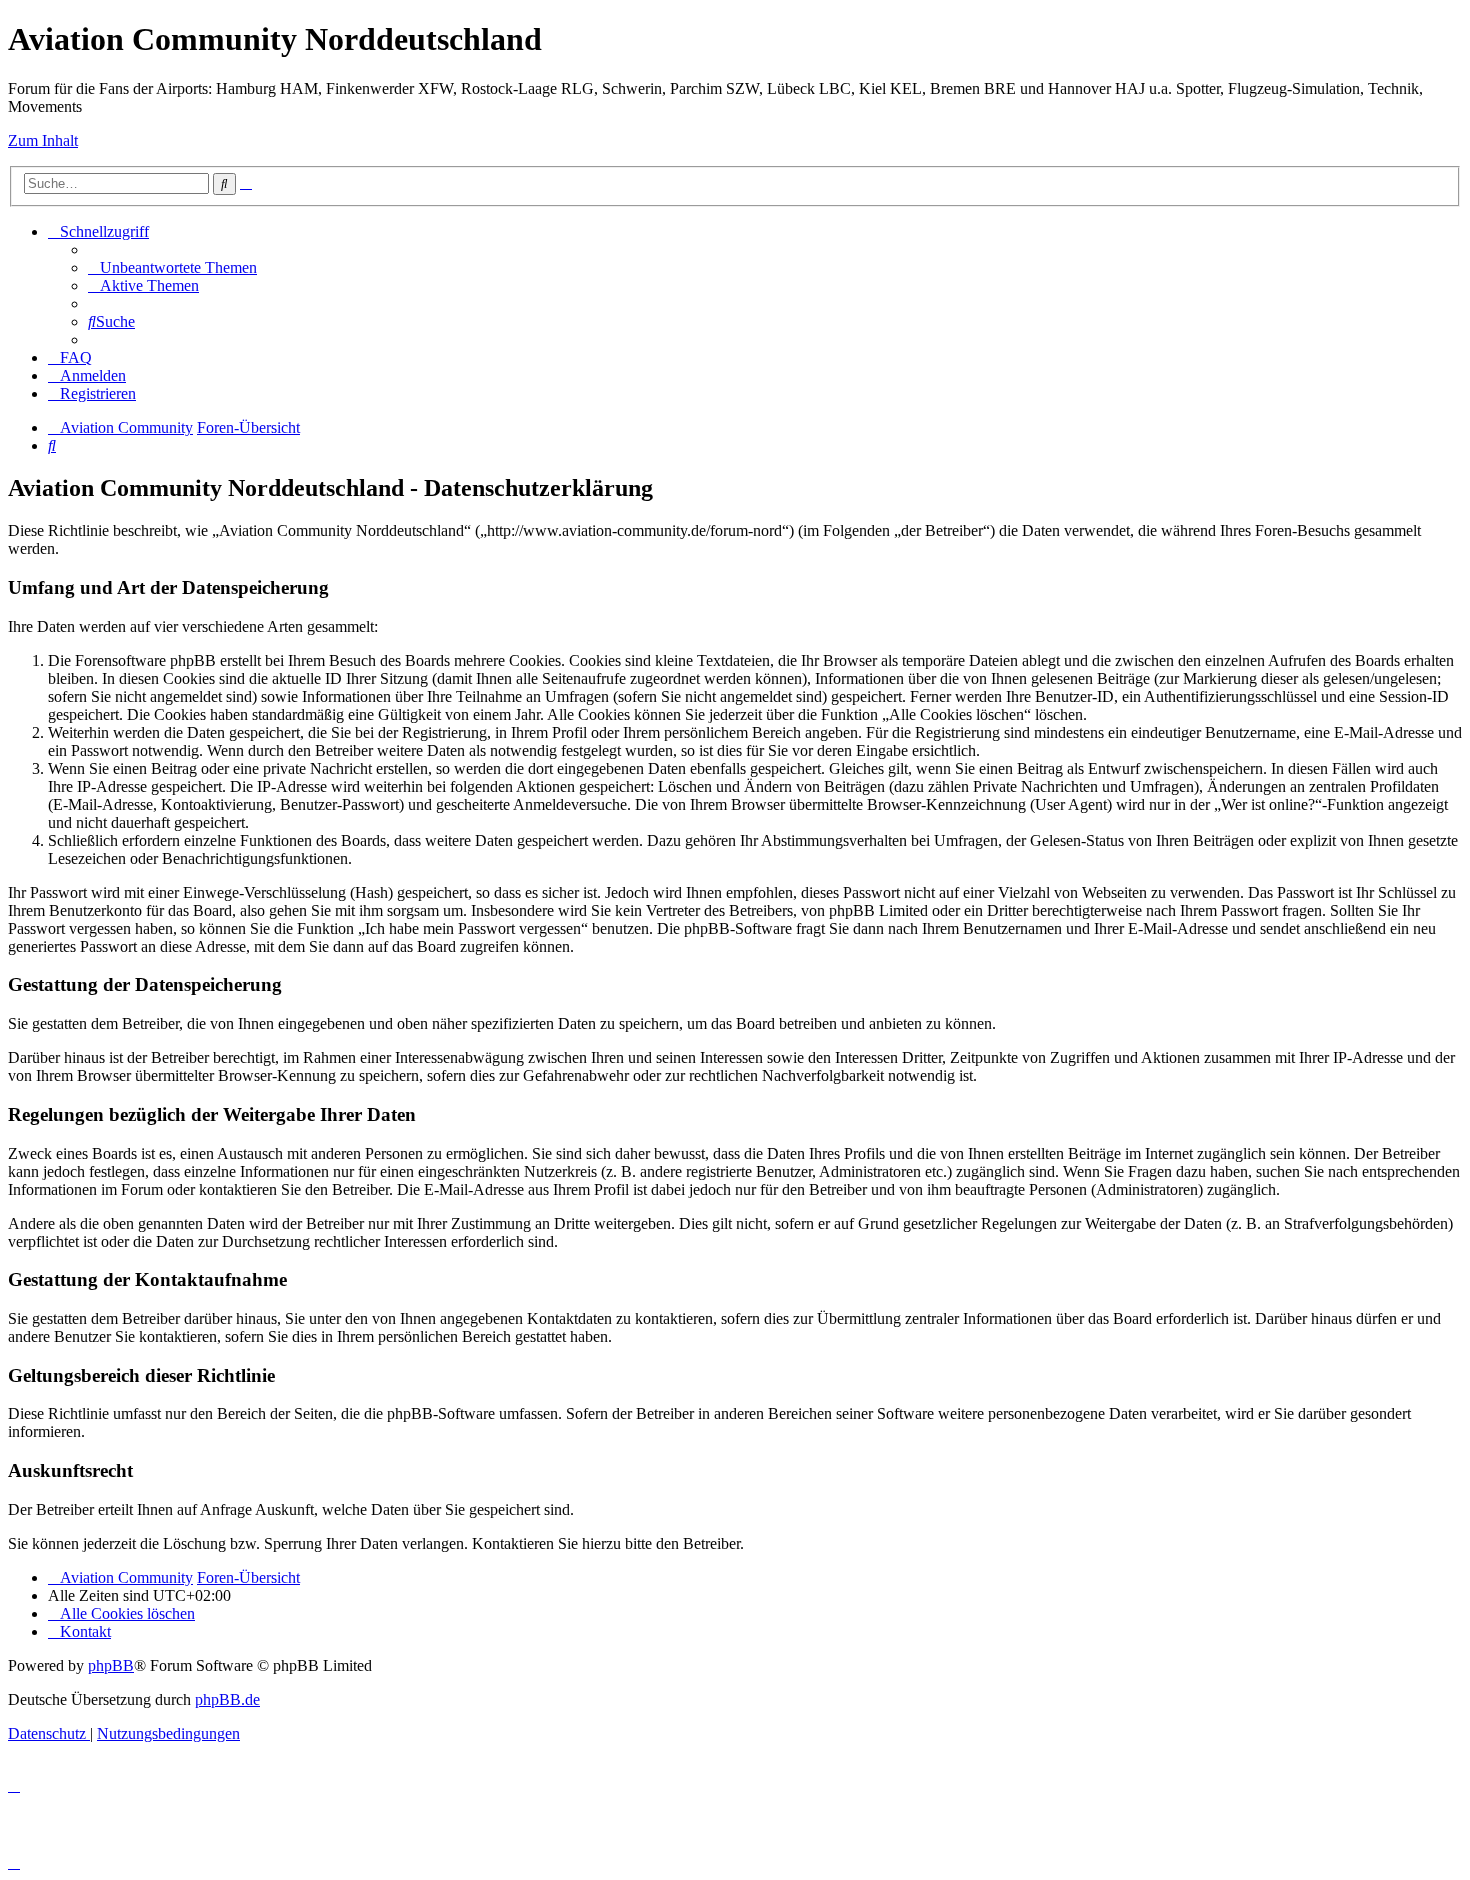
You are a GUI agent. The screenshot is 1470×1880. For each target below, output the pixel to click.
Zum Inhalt (43, 140)
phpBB (111, 1665)
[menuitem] (172, 267)
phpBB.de (227, 1699)
